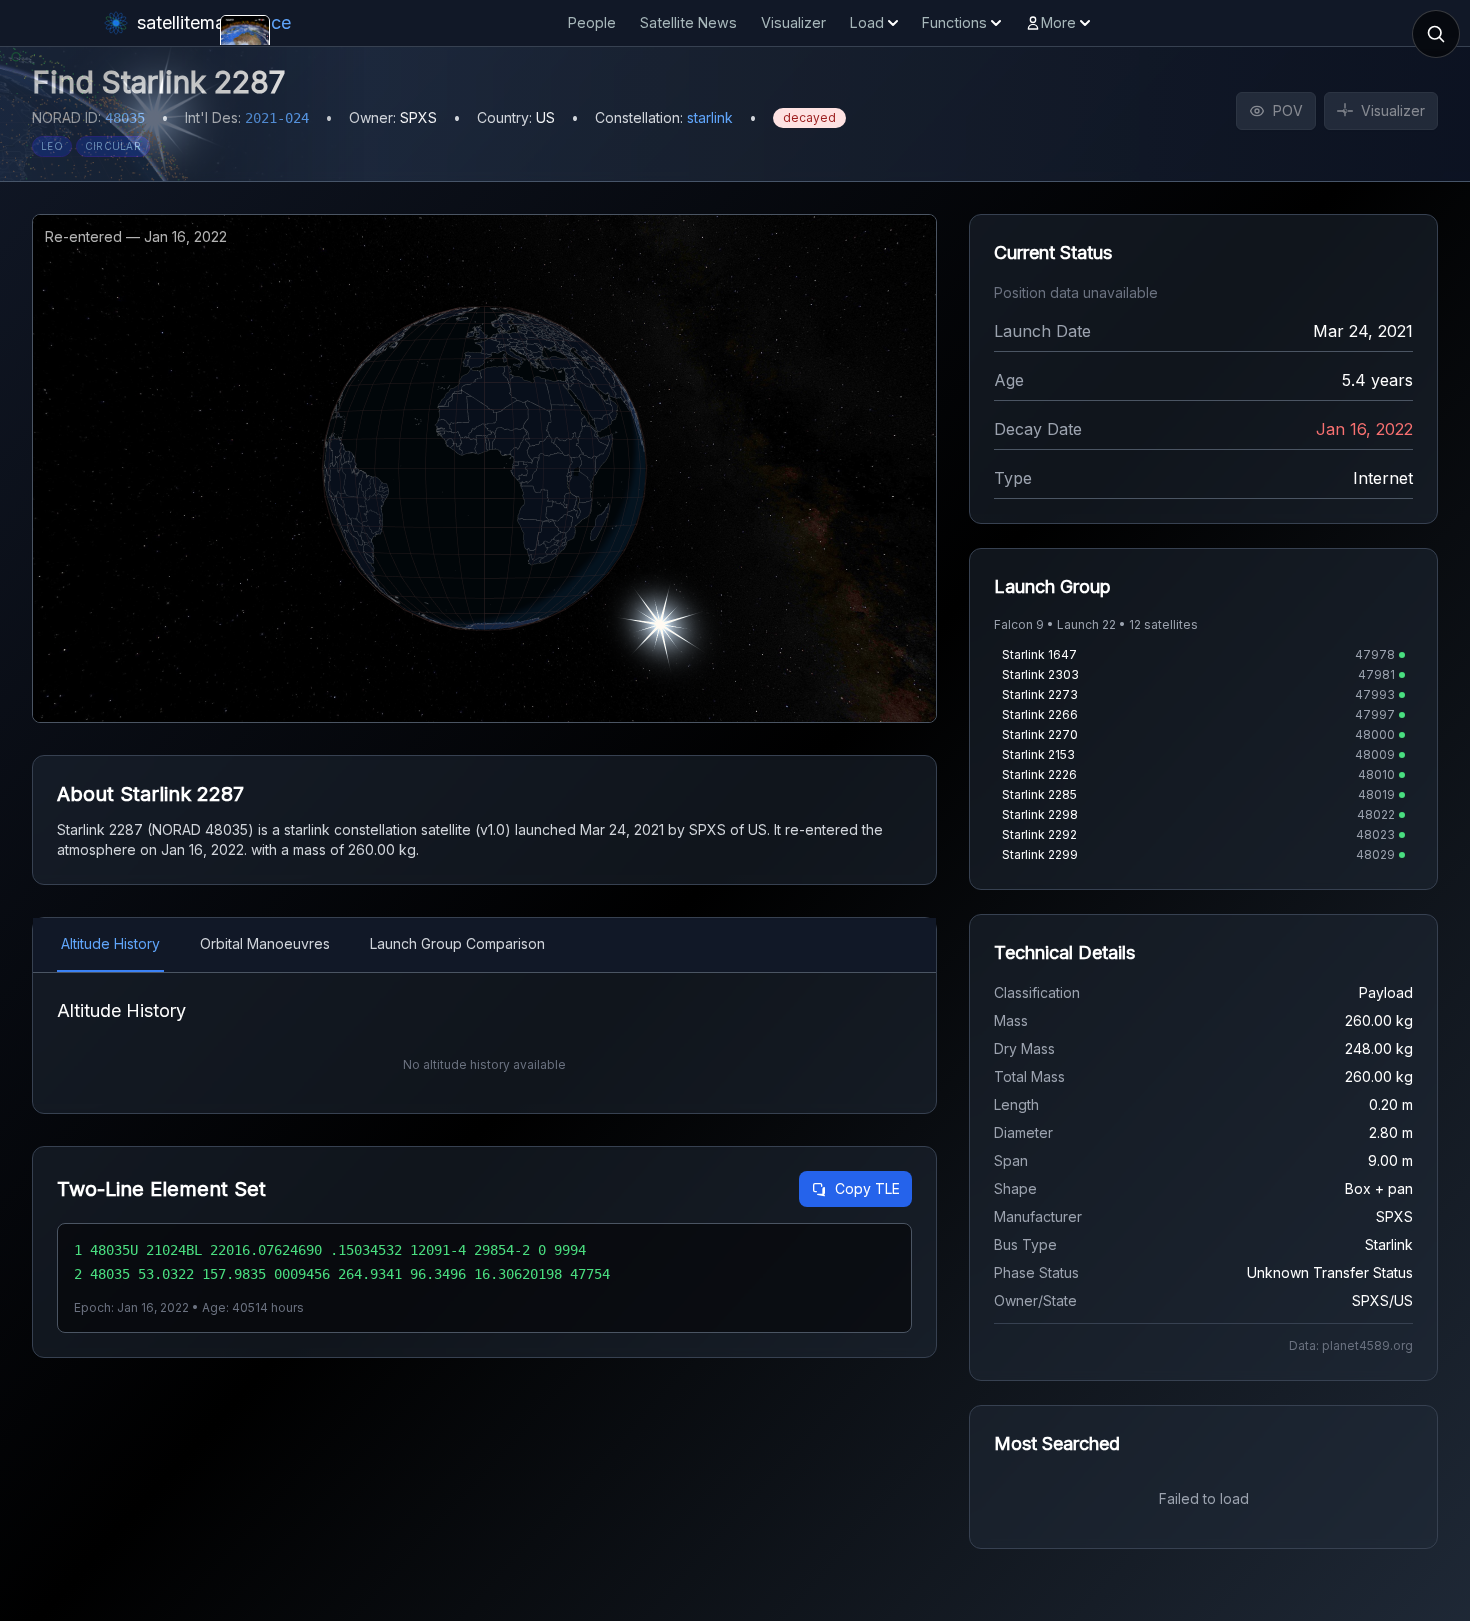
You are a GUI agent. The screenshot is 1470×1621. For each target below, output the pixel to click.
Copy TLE (867, 1188)
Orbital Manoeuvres (265, 943)
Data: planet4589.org (1351, 1345)
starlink (710, 117)
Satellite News (688, 22)
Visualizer (793, 22)
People (592, 22)
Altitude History (110, 943)
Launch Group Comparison (457, 943)
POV (1288, 110)
